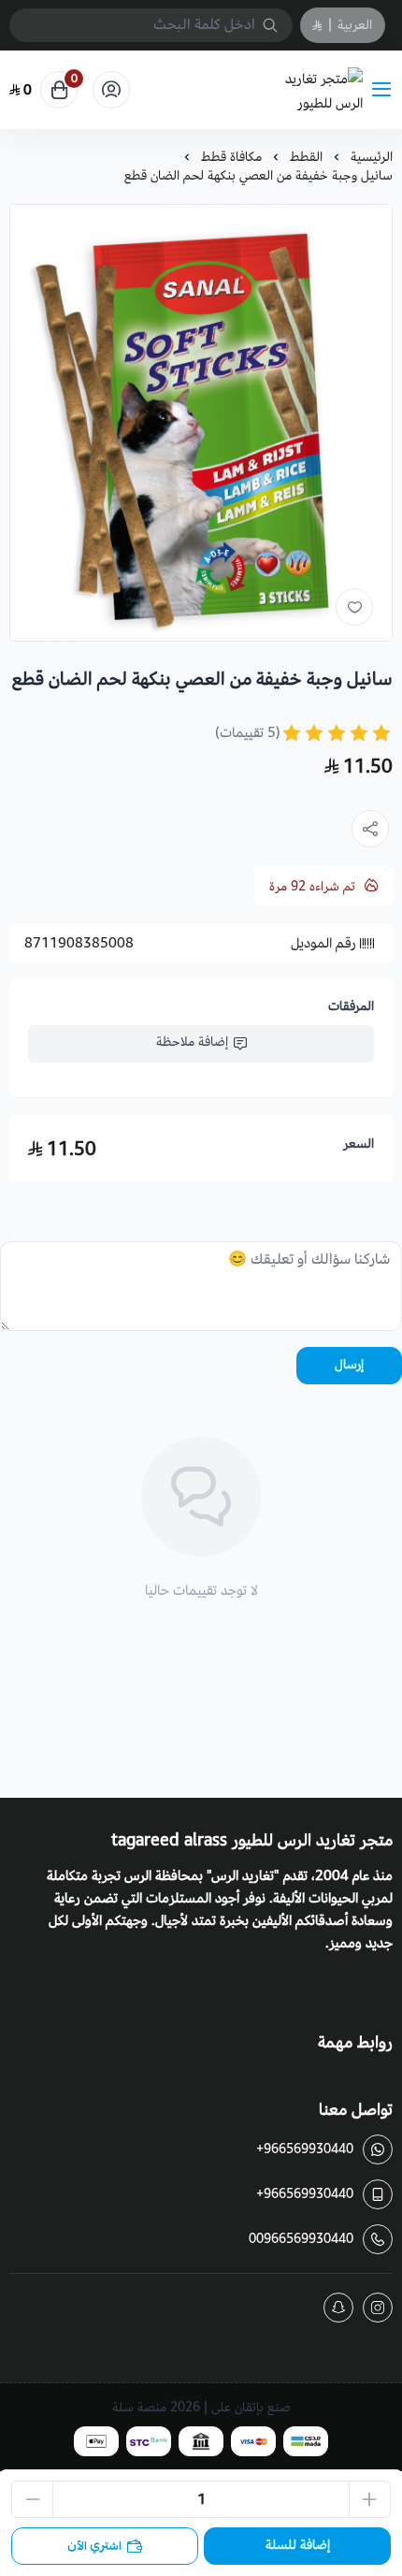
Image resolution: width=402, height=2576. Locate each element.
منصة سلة (139, 2407)
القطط (306, 157)
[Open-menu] (385, 90)
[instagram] (378, 2308)
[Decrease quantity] (32, 2499)
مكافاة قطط (231, 157)
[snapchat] (338, 2308)
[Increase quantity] (370, 2499)
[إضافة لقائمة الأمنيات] (354, 607)
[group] (201, 423)
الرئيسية (372, 157)
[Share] (370, 829)
